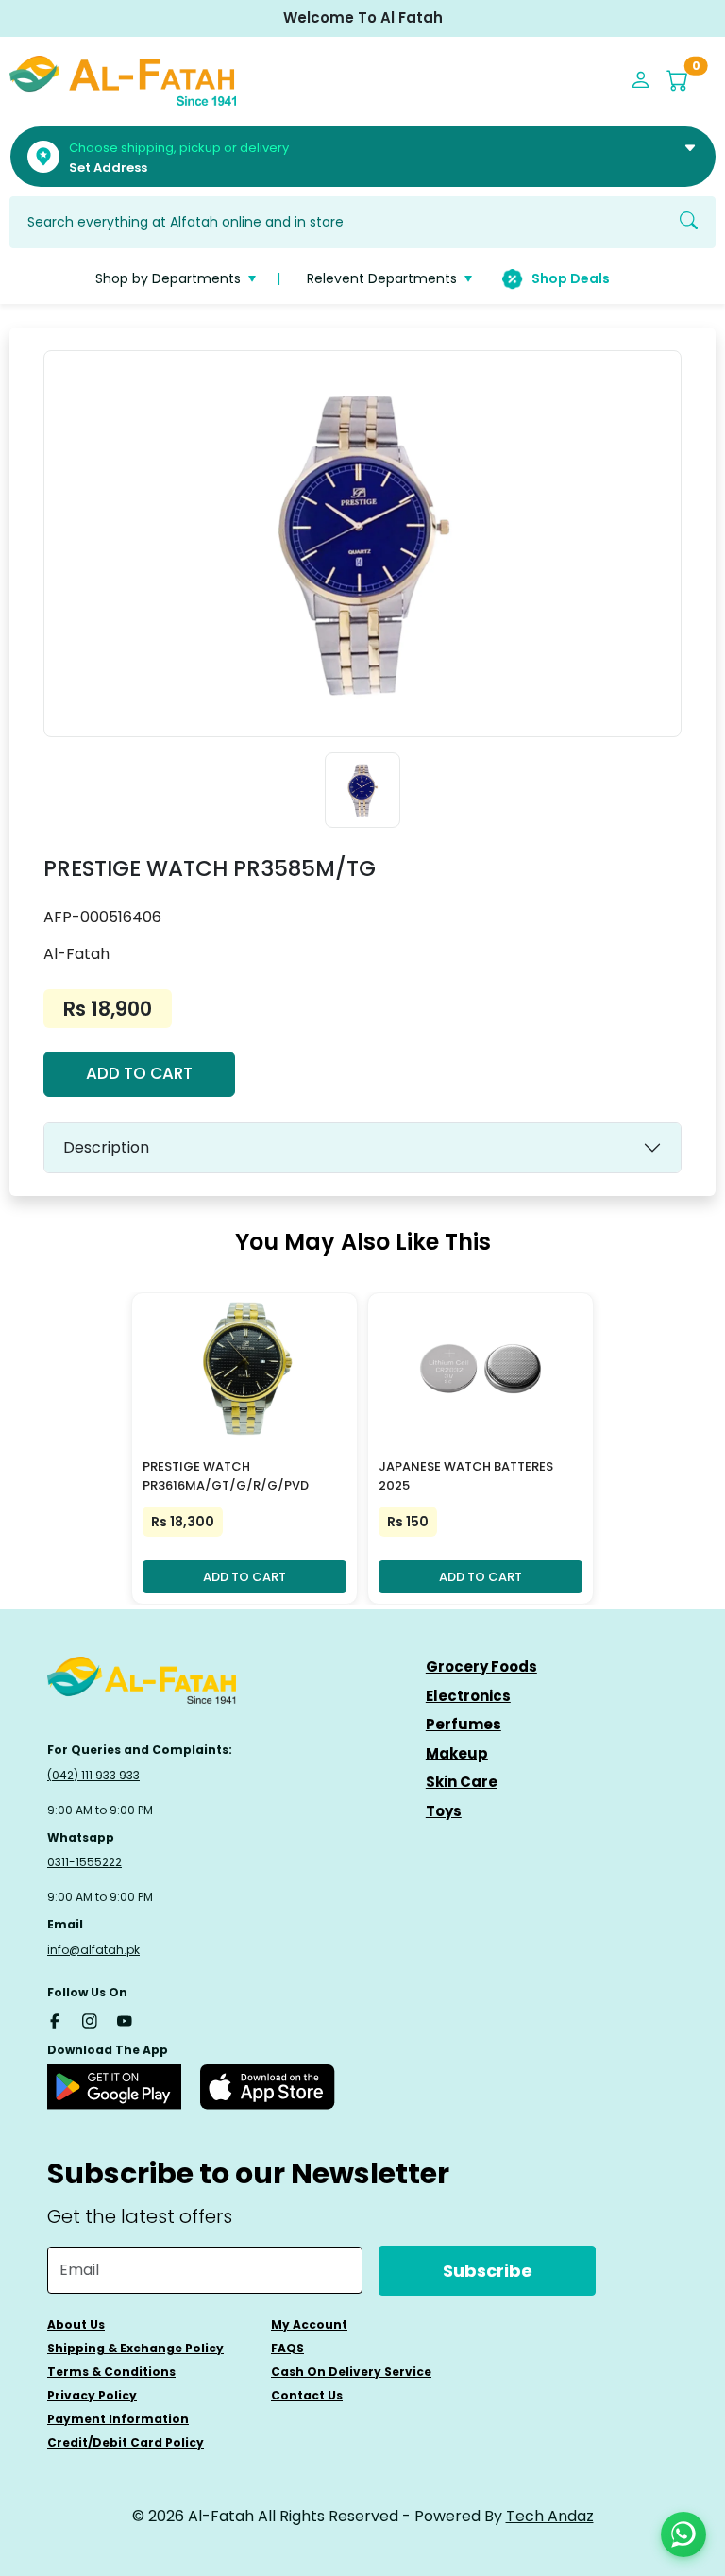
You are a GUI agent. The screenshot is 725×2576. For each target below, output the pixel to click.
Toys (444, 1811)
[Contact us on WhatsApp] (683, 2534)
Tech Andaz (550, 2516)
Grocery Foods (481, 1667)
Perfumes (464, 1724)
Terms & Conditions (111, 2372)
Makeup (457, 1753)
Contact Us (307, 2395)
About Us (76, 2324)
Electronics (468, 1696)
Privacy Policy (92, 2395)
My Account (309, 2324)
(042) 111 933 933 (93, 1775)
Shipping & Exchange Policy (135, 2348)
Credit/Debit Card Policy (126, 2442)
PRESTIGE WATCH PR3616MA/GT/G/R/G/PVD (226, 1476)
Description (106, 1147)
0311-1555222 (84, 1862)
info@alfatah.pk (93, 1950)
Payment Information (118, 2419)
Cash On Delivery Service (351, 2372)
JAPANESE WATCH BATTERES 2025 (466, 1476)
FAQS (287, 2348)
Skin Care (462, 1782)
